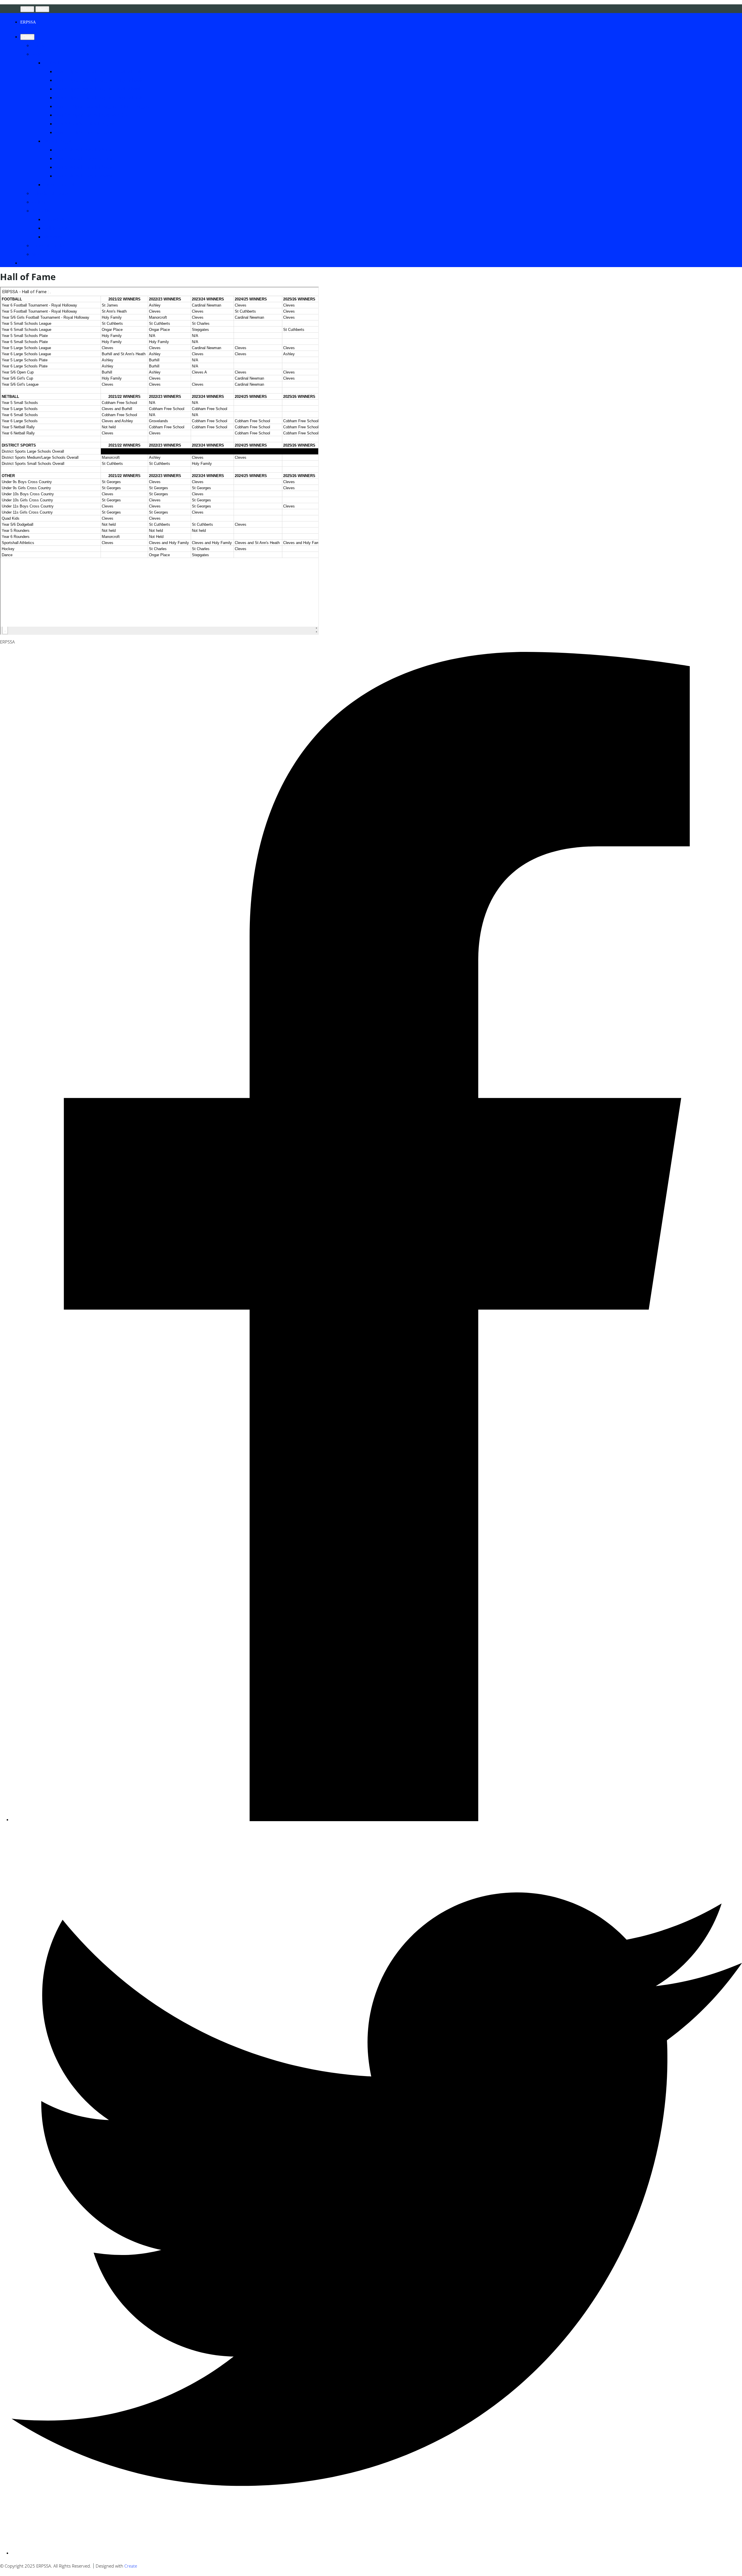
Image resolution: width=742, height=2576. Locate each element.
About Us (41, 211)
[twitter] (377, 2553)
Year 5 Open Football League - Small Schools (98, 71)
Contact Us (54, 219)
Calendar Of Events (50, 193)
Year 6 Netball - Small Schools (84, 167)
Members (53, 237)
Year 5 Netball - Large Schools (84, 158)
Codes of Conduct (49, 245)
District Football (59, 184)
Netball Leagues (59, 141)
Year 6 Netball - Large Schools (84, 176)
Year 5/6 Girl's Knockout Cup (83, 132)
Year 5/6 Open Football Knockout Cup (92, 115)
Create (131, 2566)
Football (51, 63)
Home (38, 45)
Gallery (39, 202)
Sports (38, 54)
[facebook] (377, 1819)
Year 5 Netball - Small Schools (84, 150)
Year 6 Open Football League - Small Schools (98, 89)
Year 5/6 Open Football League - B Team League (102, 106)
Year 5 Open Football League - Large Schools (99, 80)
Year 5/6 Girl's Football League (85, 124)
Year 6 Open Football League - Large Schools (99, 97)
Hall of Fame (56, 228)
